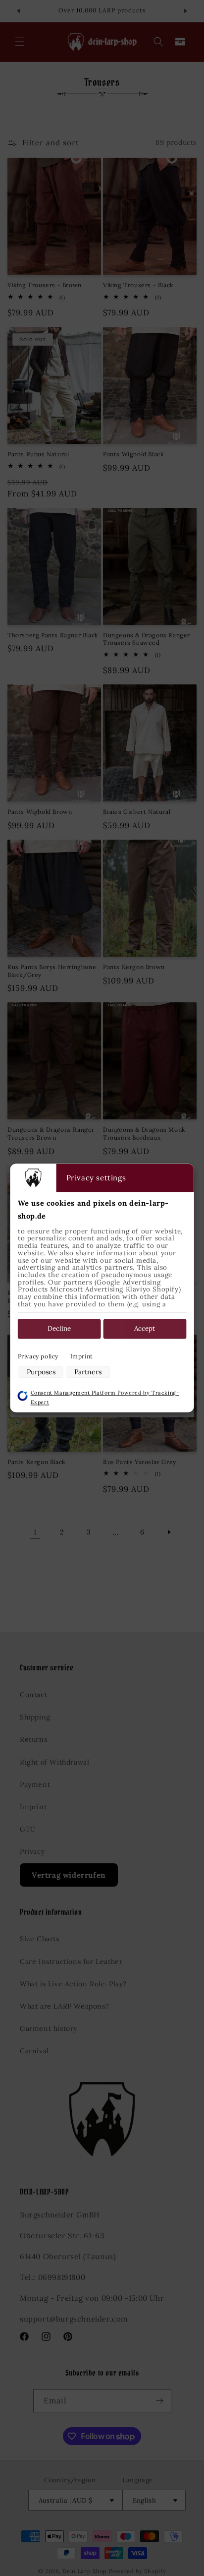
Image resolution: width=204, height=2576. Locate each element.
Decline (59, 1329)
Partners (88, 1372)
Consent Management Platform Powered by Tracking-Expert (105, 1397)
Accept (145, 1329)
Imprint (82, 1356)
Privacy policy (38, 1356)
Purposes (41, 1372)
